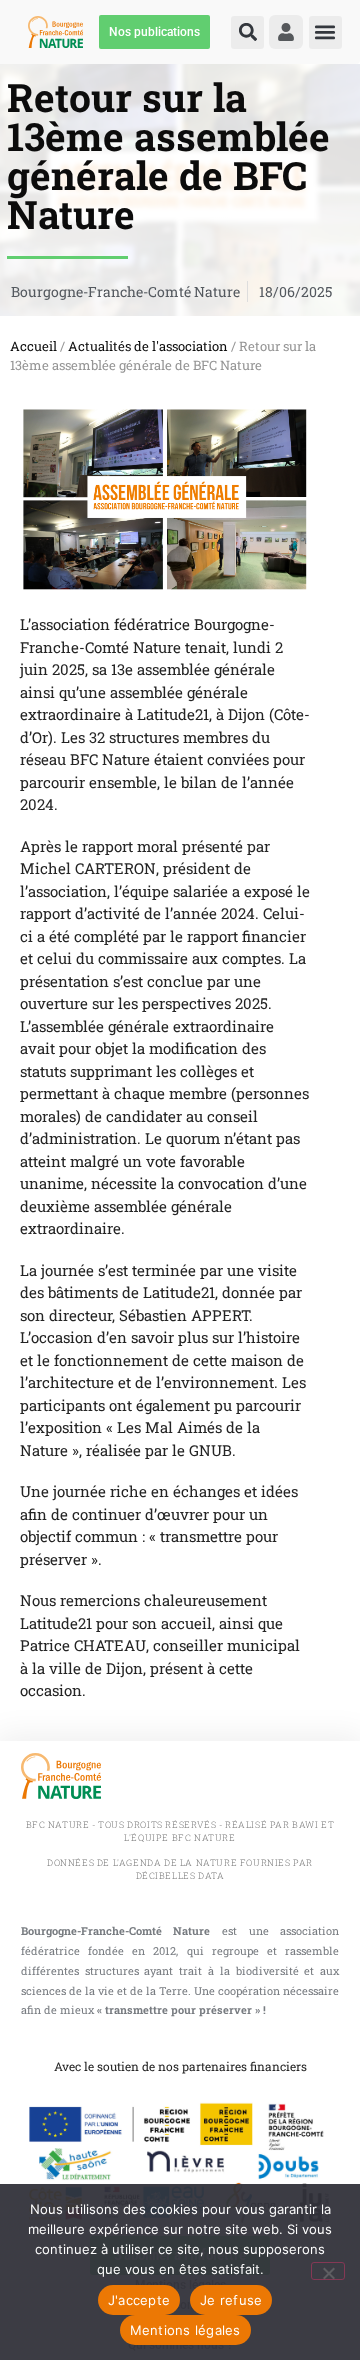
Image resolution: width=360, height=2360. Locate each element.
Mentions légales (185, 2330)
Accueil (33, 346)
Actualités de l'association (148, 346)
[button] (247, 32)
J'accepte (139, 2300)
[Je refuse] (328, 2271)
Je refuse (231, 2300)
